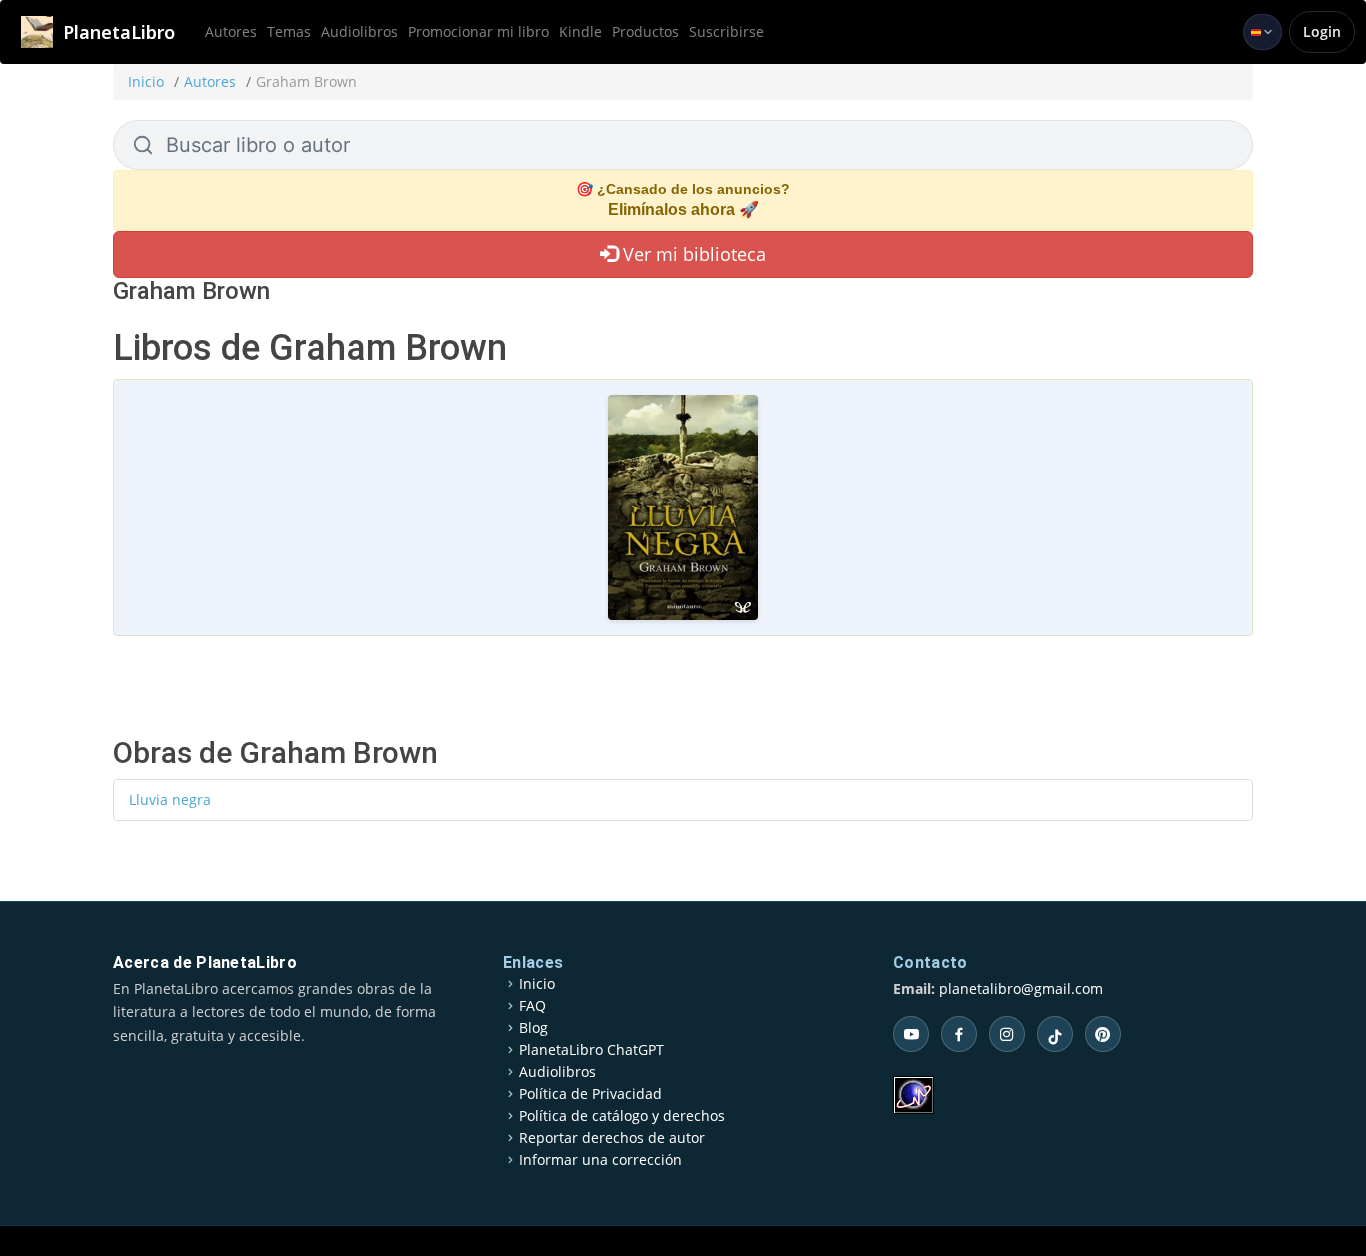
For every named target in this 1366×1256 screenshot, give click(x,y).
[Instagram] (1007, 1034)
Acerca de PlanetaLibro (205, 962)
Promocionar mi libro (478, 31)
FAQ (532, 1006)
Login (1322, 31)
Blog (533, 1028)
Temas (289, 31)
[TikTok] (1055, 1034)
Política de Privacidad (590, 1094)
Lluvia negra (170, 799)
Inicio (146, 81)
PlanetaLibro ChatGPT (591, 1050)
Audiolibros (359, 31)
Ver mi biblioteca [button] (692, 254)
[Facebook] (959, 1034)
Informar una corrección (600, 1160)
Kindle (580, 31)
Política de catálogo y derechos (622, 1116)
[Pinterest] (1103, 1034)
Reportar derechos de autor (612, 1138)
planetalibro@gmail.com (1021, 988)
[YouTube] (911, 1034)
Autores (231, 31)
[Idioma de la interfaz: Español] (1262, 32)
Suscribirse (726, 31)
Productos (645, 31)
